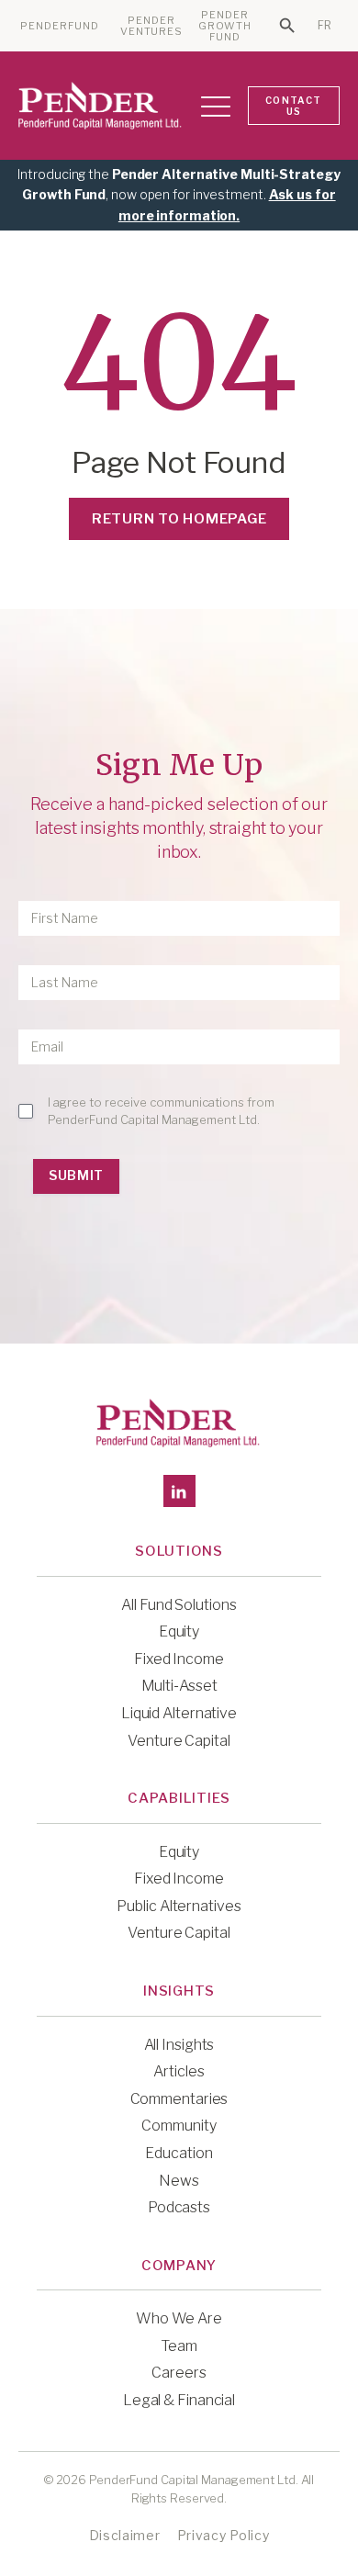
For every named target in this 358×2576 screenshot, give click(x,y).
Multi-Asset (179, 1686)
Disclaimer (125, 2535)
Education (179, 2153)
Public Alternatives (179, 1906)
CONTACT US (293, 106)
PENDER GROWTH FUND (225, 26)
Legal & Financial (179, 2400)
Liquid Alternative (179, 1713)
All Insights (179, 2045)
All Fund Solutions (179, 1605)
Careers (179, 2373)
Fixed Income (179, 1659)
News (179, 2181)
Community (179, 2126)
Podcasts (179, 2207)
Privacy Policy (224, 2535)
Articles (179, 2071)
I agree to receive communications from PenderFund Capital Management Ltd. (161, 1110)
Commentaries (179, 2099)
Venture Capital (179, 1741)
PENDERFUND (60, 26)
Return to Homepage (179, 519)
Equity (179, 1631)
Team (179, 2346)
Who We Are (179, 2318)
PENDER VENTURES (152, 26)
